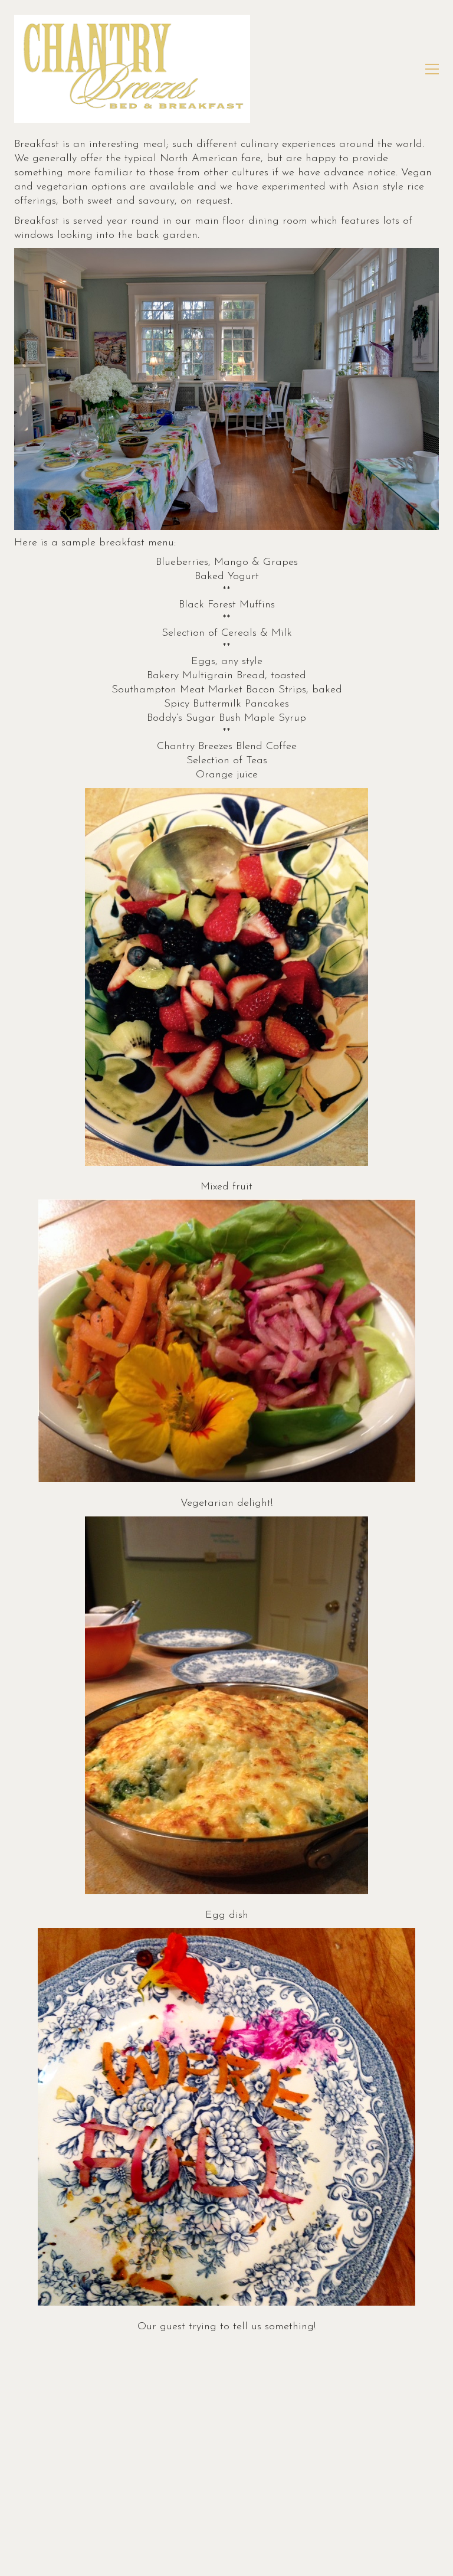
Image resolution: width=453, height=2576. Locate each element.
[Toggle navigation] (432, 69)
